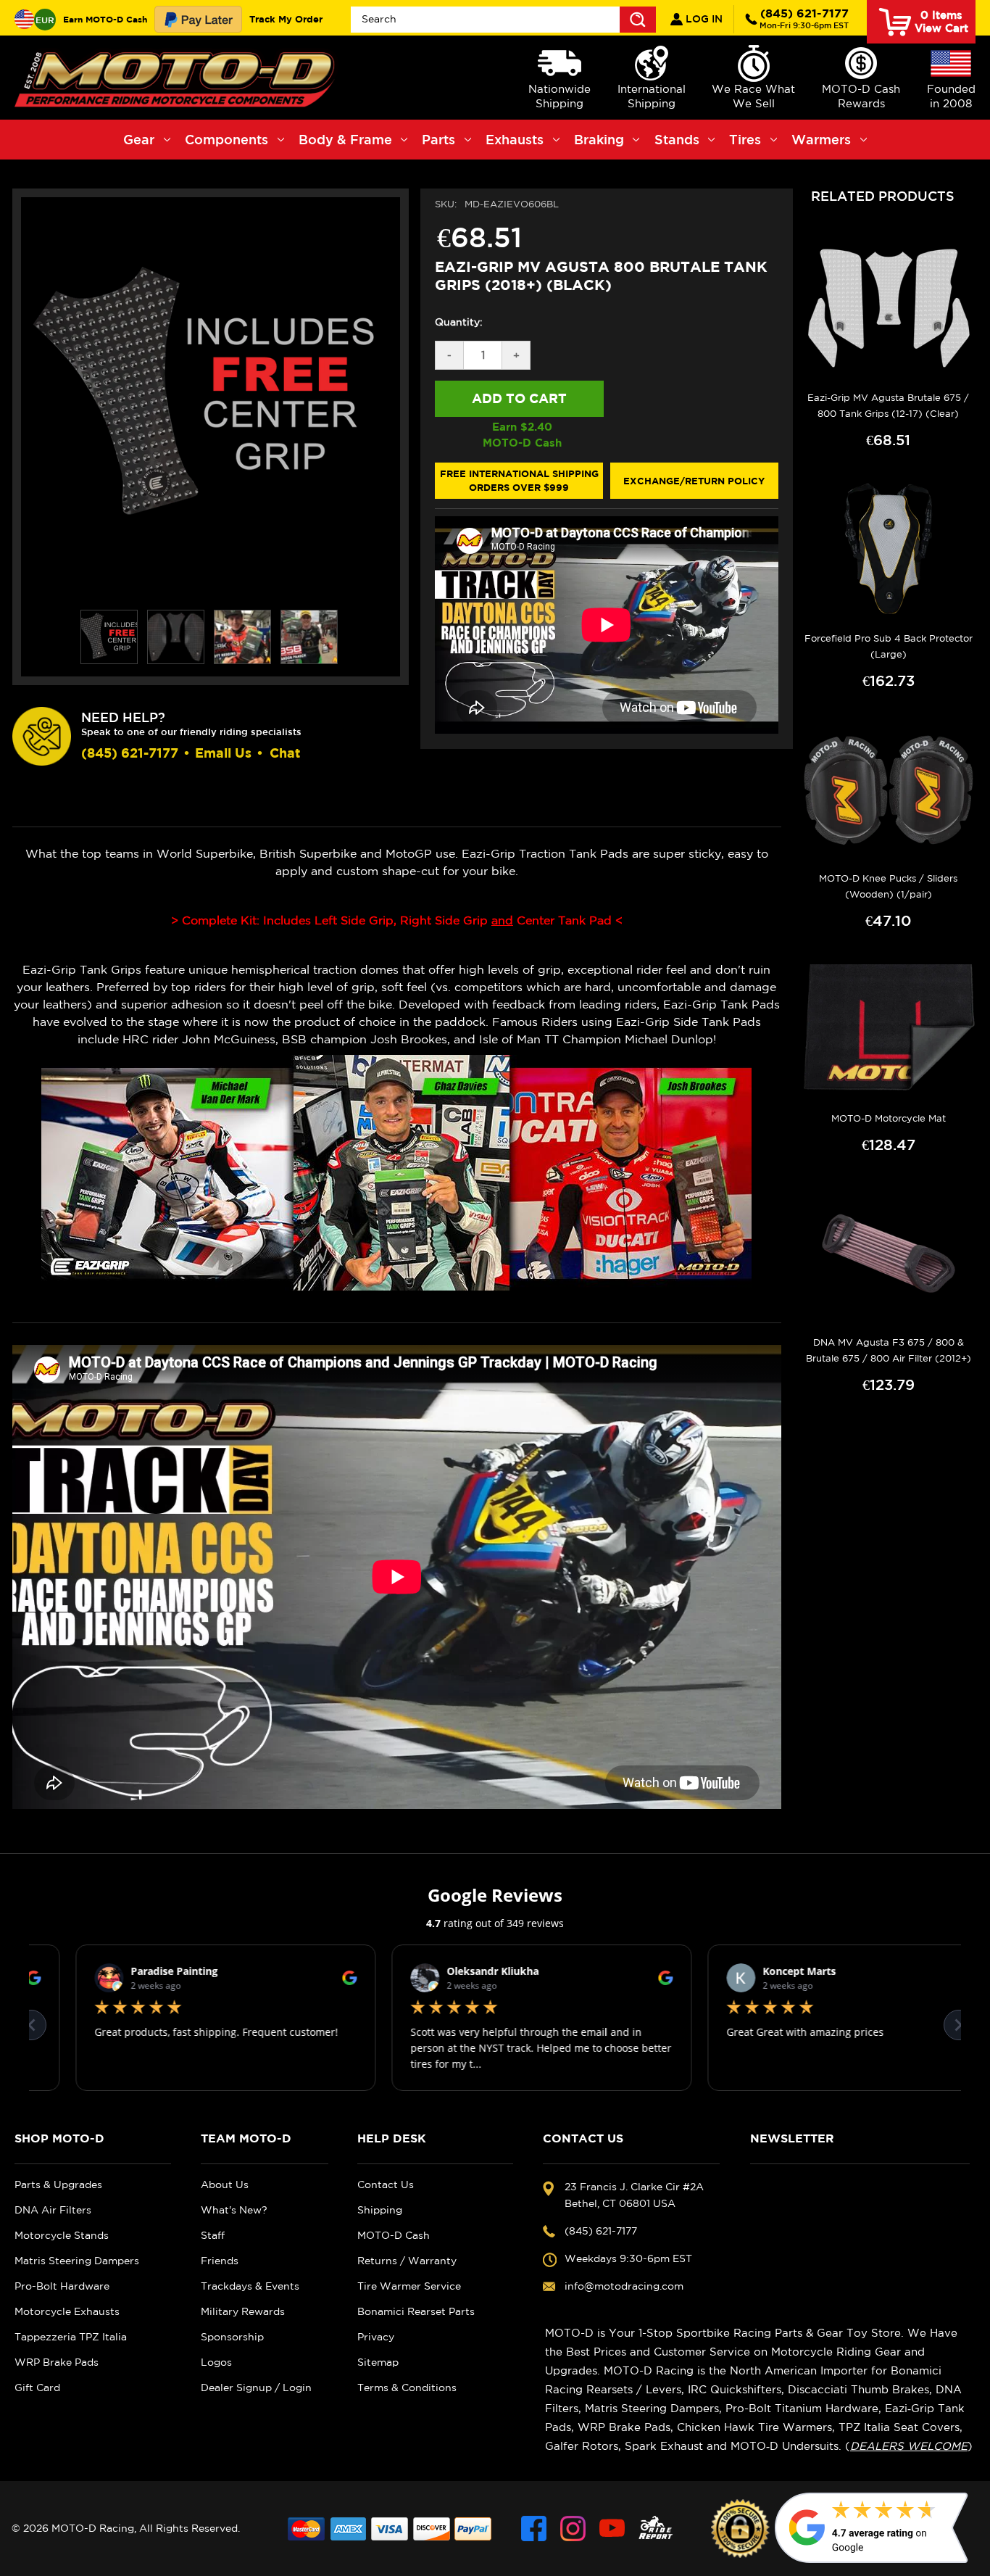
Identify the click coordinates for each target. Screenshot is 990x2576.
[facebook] (534, 2529)
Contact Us (386, 2184)
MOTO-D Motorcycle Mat (889, 1118)
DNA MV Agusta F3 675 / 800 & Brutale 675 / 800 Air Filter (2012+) (889, 1350)
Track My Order (286, 19)
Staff (213, 2235)
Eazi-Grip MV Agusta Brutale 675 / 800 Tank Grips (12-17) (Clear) (888, 406)
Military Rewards (243, 2311)
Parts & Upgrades (58, 2184)
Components (226, 139)
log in (703, 19)
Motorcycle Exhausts (67, 2311)
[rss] (656, 2529)
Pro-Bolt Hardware (62, 2286)
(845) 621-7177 (804, 18)
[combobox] (503, 20)
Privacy (376, 2337)
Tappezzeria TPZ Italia (71, 2337)
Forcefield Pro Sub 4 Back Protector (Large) (889, 646)
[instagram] (573, 2529)
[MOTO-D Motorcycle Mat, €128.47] (889, 1030)
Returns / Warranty (407, 2261)
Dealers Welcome (909, 2446)
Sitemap (378, 2362)
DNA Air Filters (53, 2210)
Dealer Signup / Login (256, 2387)
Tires (745, 139)
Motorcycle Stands (62, 2235)
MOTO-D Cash (394, 2235)
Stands (677, 139)
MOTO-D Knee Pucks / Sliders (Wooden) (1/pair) (888, 886)
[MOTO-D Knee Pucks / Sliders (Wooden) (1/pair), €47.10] (889, 790)
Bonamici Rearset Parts (416, 2311)
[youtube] (612, 2529)
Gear (139, 139)
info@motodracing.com (624, 2286)
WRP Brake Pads (57, 2362)
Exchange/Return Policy (694, 481)
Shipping (380, 2210)
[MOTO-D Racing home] (178, 78)
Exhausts (515, 139)
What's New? (234, 2210)
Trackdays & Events (250, 2286)
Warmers (821, 139)
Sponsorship (232, 2337)
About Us (225, 2184)
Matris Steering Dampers (77, 2261)
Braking (599, 139)
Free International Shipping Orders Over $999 (519, 481)
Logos (216, 2362)
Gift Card (37, 2387)
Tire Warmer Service (409, 2286)
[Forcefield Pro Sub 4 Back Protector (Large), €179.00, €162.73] (889, 549)
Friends (220, 2261)
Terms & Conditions (407, 2387)
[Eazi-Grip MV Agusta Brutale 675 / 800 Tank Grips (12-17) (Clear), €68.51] (889, 309)
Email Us (223, 753)
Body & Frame (345, 139)
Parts (438, 139)
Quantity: (459, 322)
